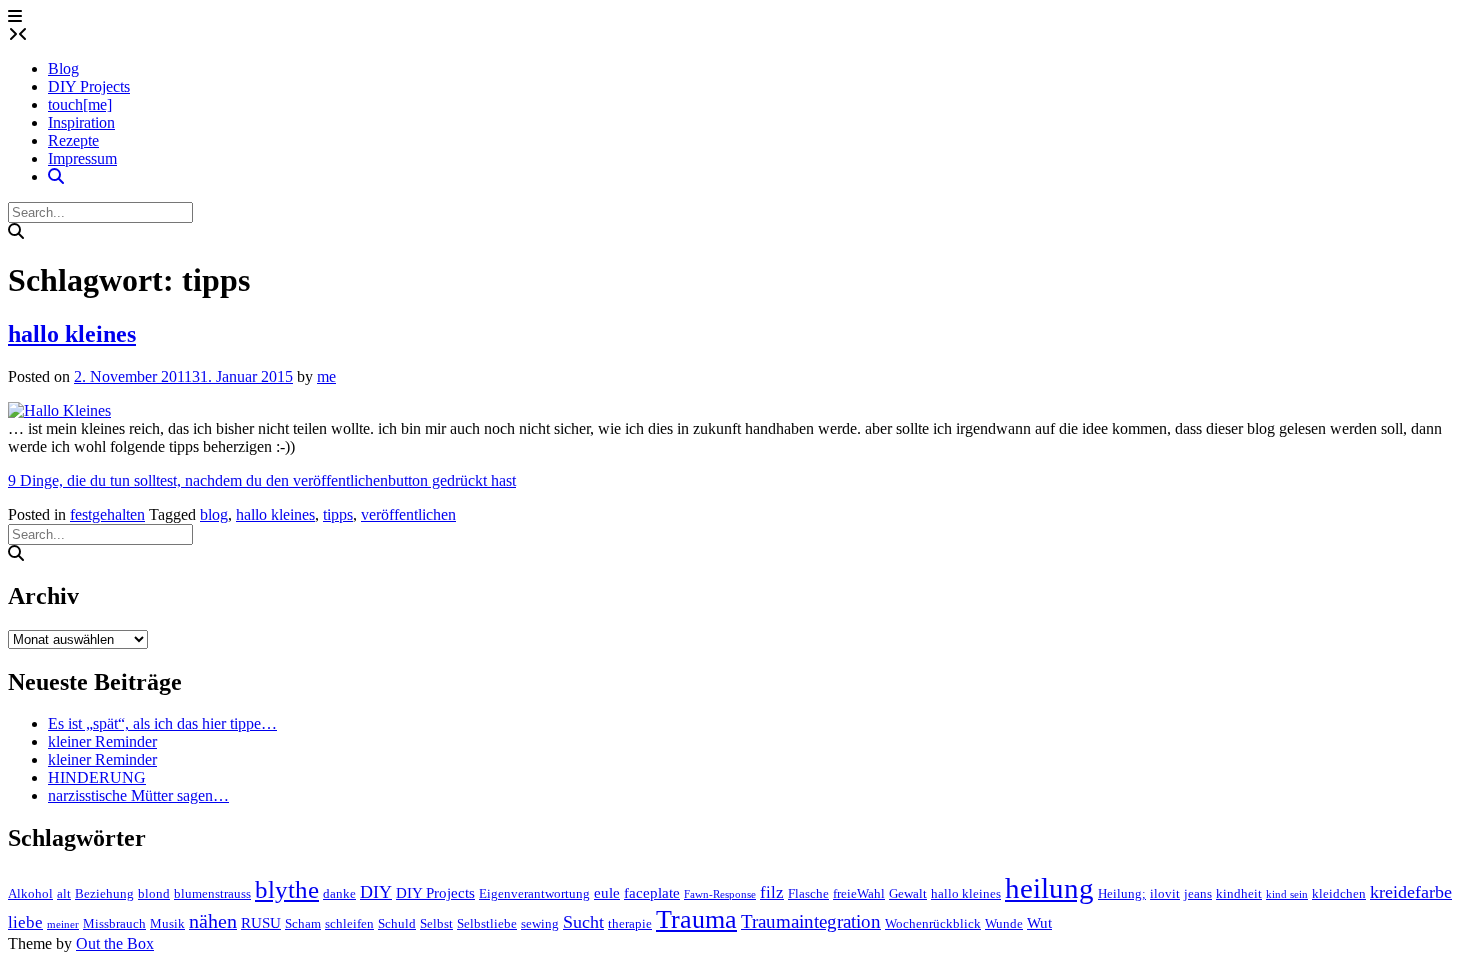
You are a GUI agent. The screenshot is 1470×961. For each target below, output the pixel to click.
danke (339, 893)
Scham (303, 923)
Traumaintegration (811, 921)
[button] (15, 16)
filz (772, 892)
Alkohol (30, 893)
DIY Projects (89, 86)
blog (214, 514)
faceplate (652, 893)
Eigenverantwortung (534, 893)
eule (607, 893)
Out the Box (115, 943)
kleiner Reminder (102, 741)
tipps (338, 514)
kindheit (1239, 893)
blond (154, 893)
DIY (376, 892)
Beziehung (104, 893)
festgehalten (107, 514)
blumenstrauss (212, 893)
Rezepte (73, 140)
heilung (1049, 888)
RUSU (261, 923)
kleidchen (1339, 893)
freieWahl (859, 893)
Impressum (82, 158)
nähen (213, 921)
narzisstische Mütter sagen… (138, 795)
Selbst (436, 923)
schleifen (349, 923)
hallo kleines (72, 334)
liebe (25, 922)
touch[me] (80, 104)
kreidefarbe (1411, 892)
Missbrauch (114, 923)
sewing (540, 923)
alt (64, 893)
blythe (287, 889)
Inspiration (81, 122)
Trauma (696, 919)
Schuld (397, 923)
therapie (630, 923)
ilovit (1165, 893)
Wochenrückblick (933, 923)
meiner (63, 924)
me (326, 376)
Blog (63, 68)
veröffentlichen (408, 514)
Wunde (1004, 923)
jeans (1198, 893)
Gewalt (908, 893)
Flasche (808, 893)
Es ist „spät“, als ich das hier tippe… (162, 723)
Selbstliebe (487, 923)
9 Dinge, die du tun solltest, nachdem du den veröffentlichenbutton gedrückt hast (262, 480)
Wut (1039, 923)
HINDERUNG (97, 777)
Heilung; (1122, 893)
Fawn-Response (720, 894)
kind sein (1287, 894)
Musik (167, 923)
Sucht (583, 922)
